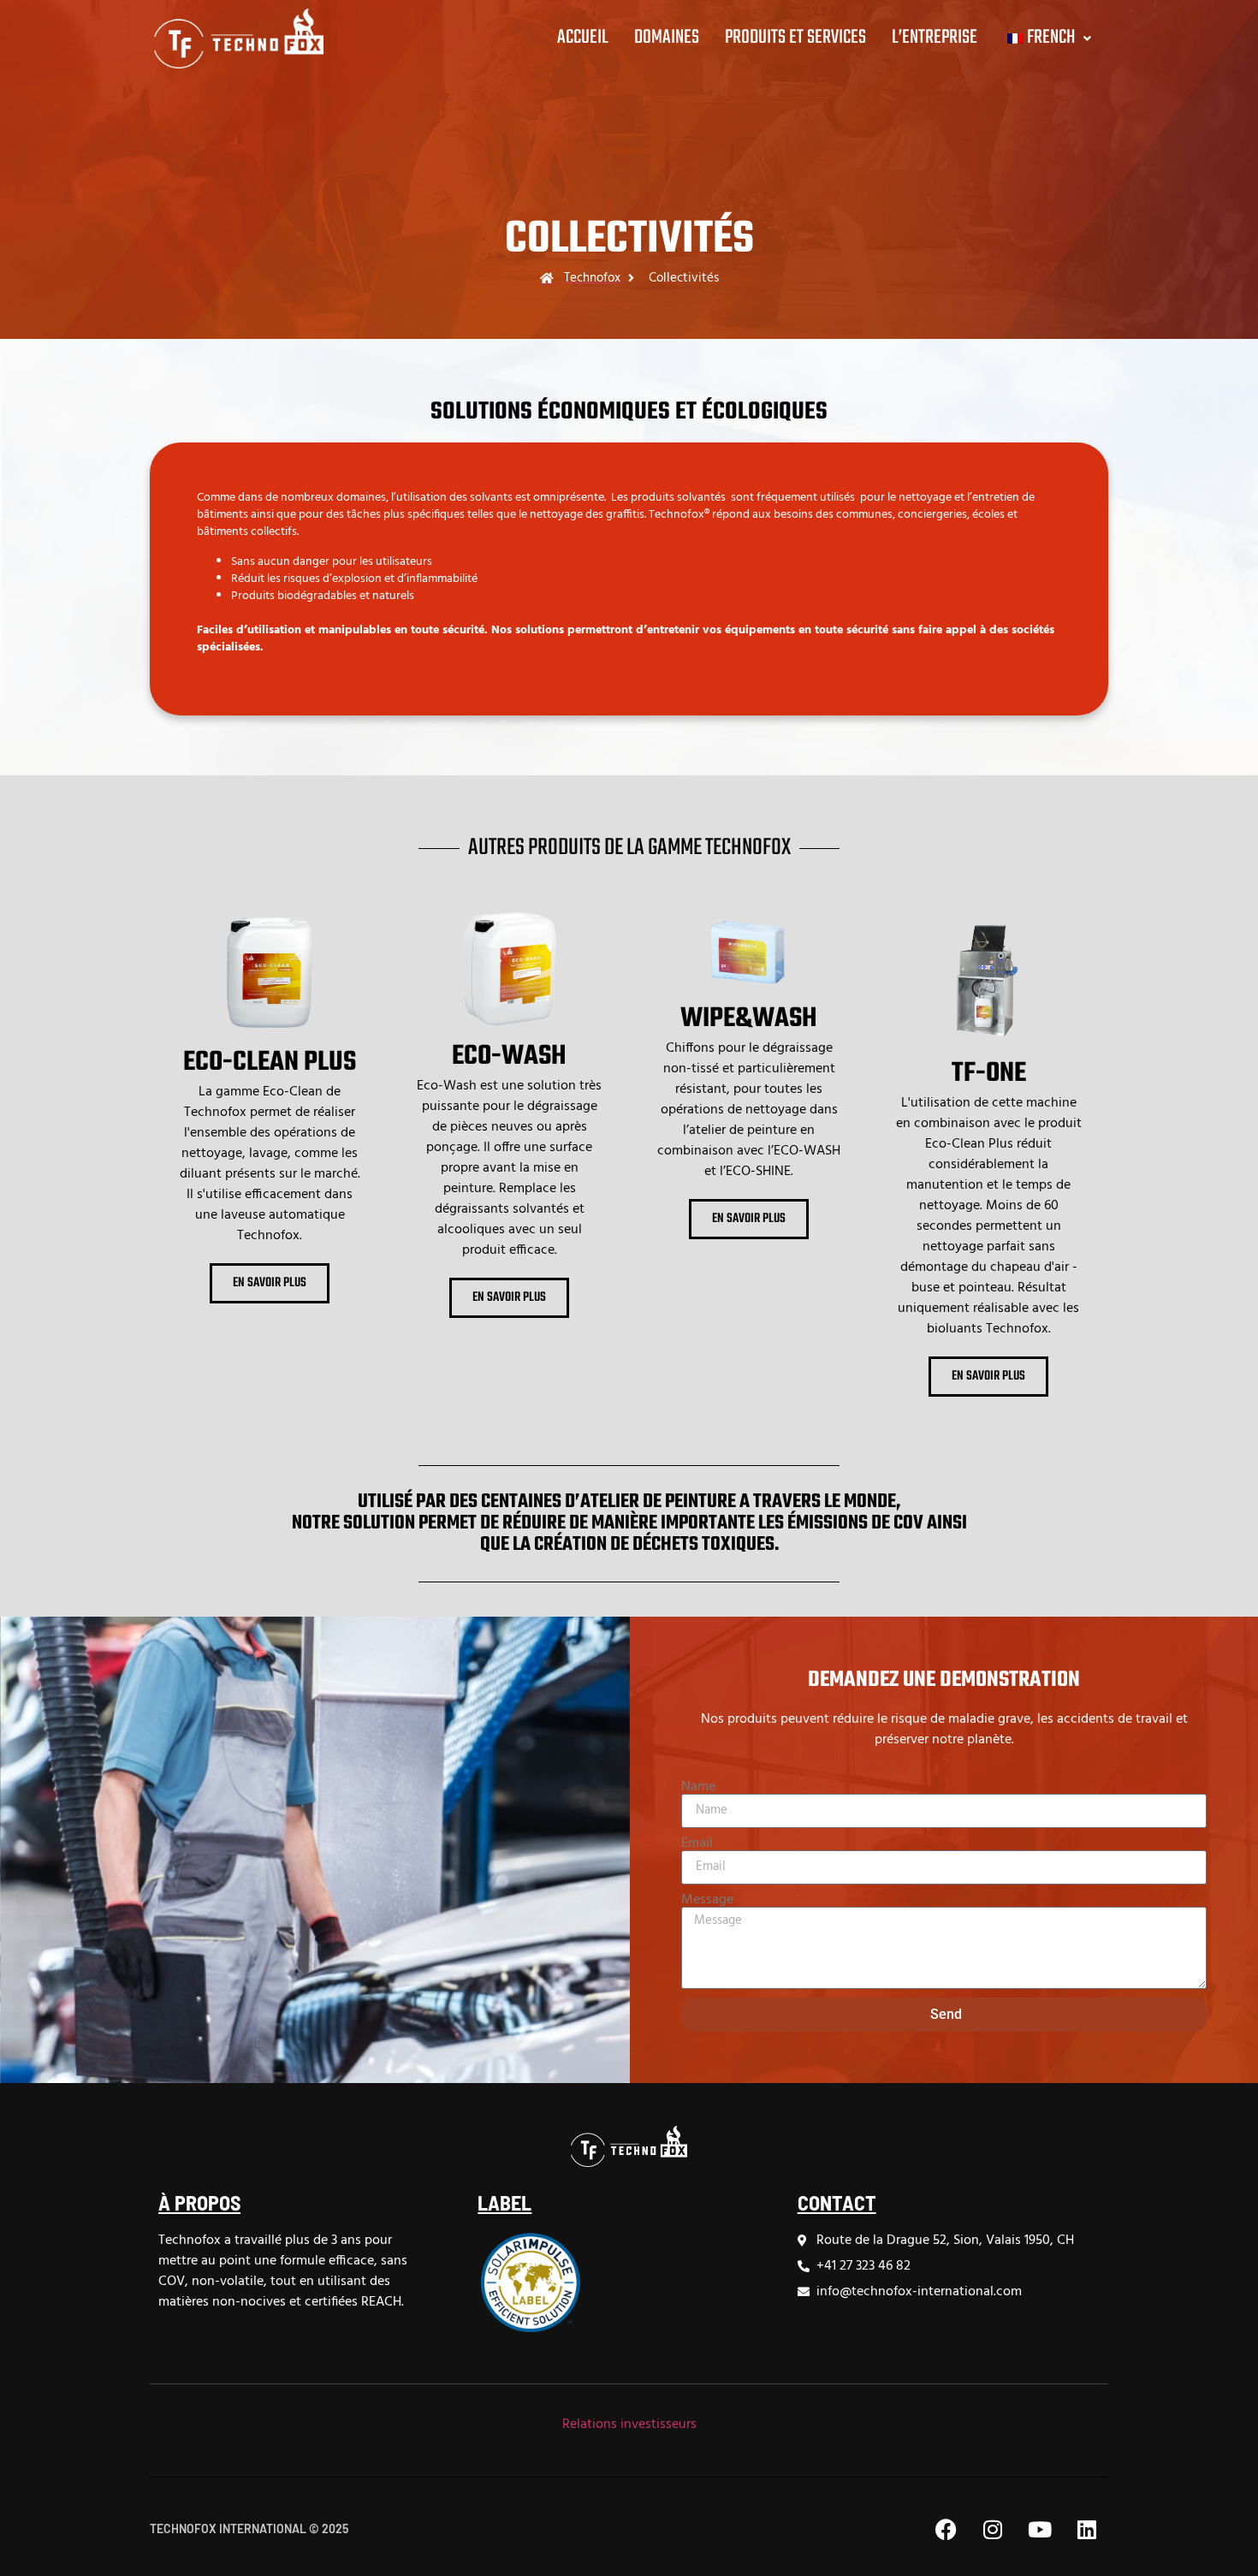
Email (697, 1843)
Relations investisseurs (629, 2425)
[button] (1047, 38)
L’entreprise (935, 38)
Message (707, 1900)
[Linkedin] (1087, 2529)
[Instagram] (993, 2529)
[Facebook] (946, 2529)
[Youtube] (1040, 2529)
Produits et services (795, 38)
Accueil (583, 38)
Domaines (667, 38)
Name (698, 1787)
